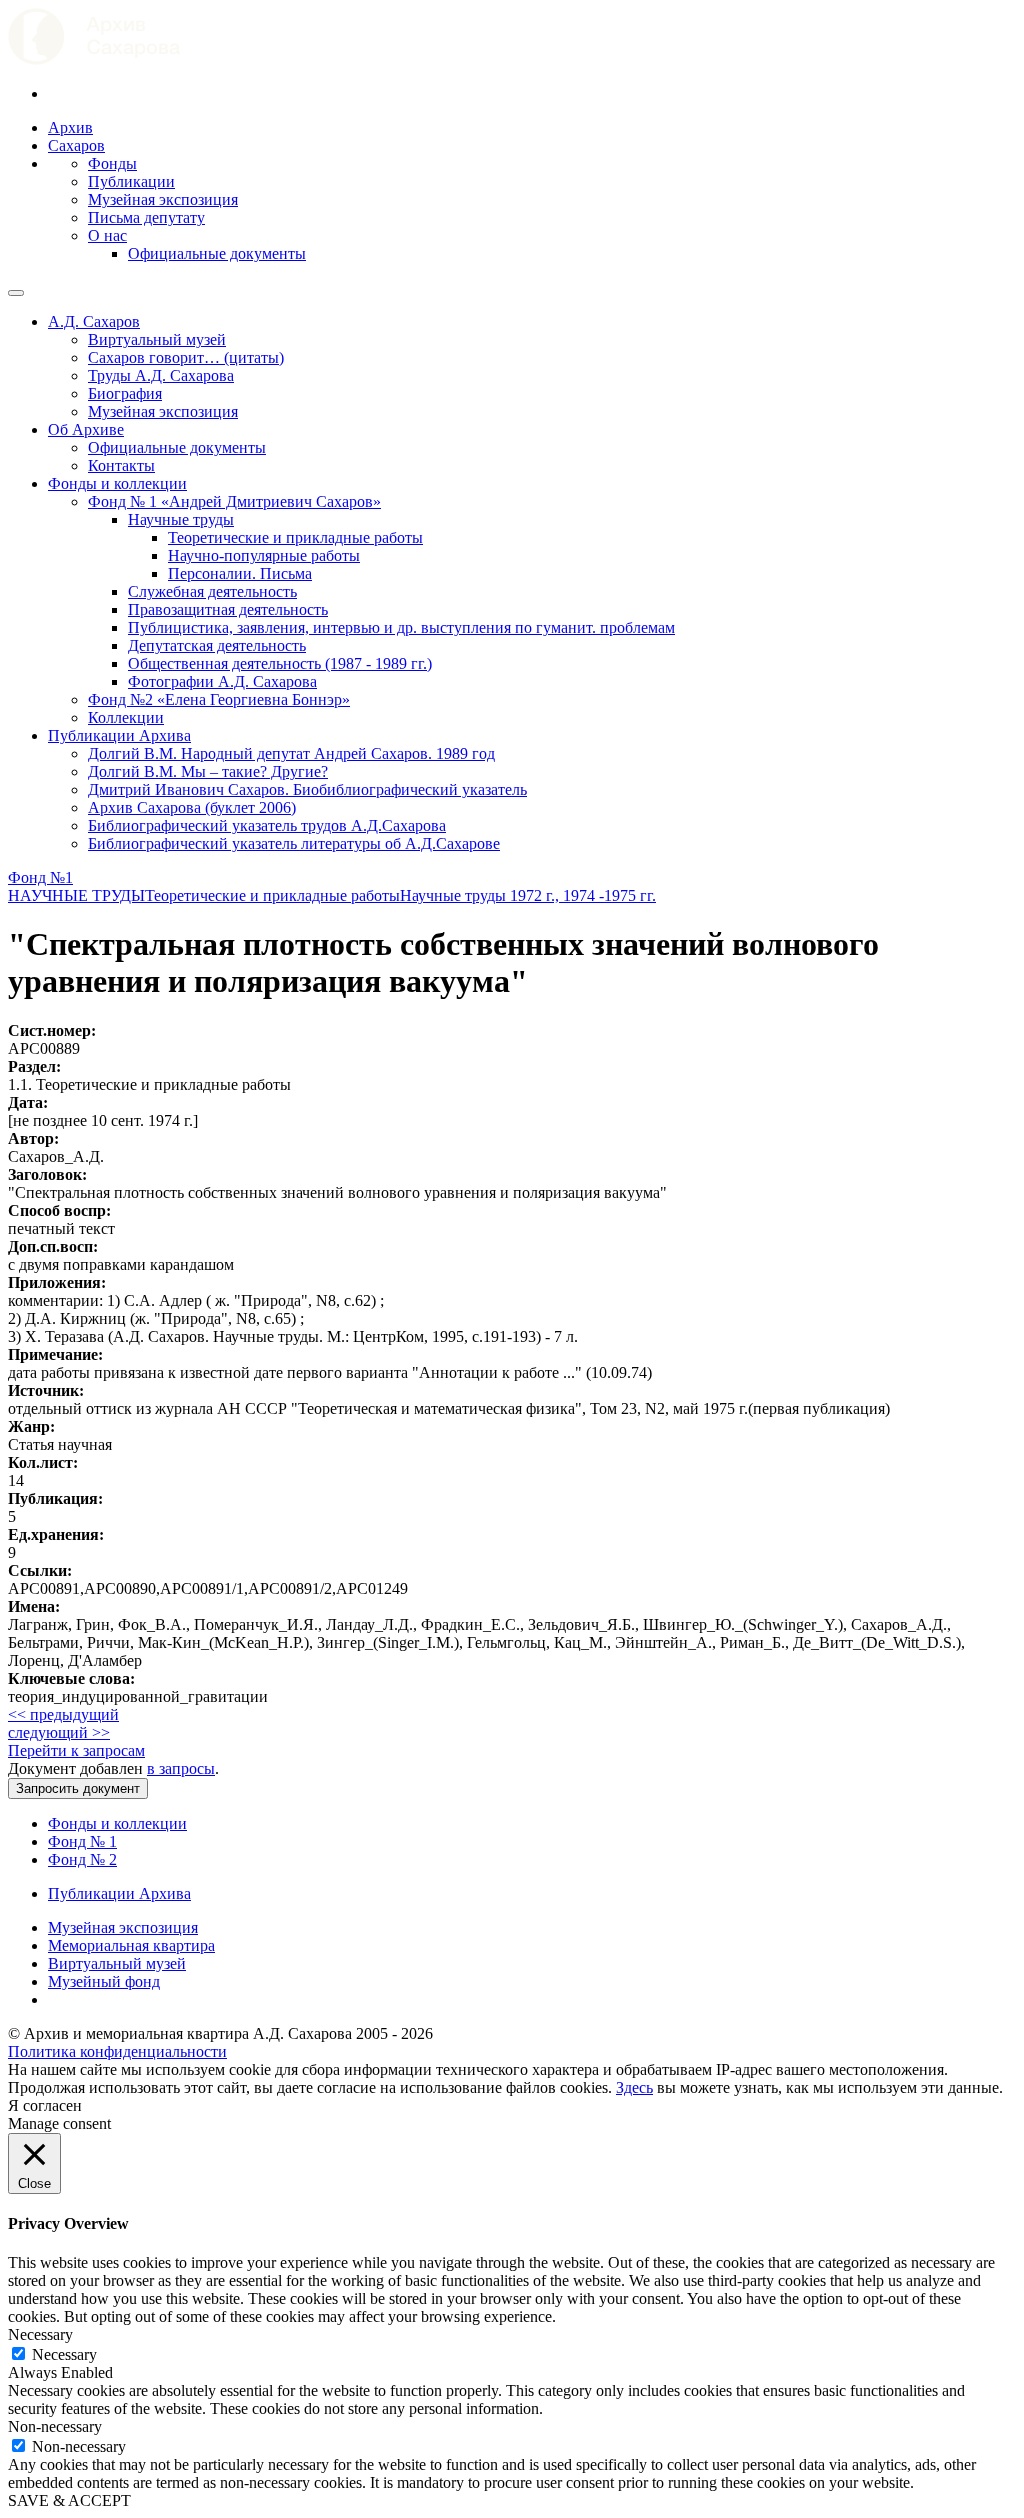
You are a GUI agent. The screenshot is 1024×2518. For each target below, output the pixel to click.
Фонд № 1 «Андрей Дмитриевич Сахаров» (234, 501)
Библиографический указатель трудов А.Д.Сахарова (267, 825)
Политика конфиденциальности (117, 2051)
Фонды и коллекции (117, 483)
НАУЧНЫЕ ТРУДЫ (76, 895)
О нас (107, 235)
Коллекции (126, 717)
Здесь (634, 2087)
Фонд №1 (40, 877)
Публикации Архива (119, 735)
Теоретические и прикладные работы (295, 537)
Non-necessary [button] (55, 2426)
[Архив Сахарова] (94, 59)
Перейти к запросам (76, 1750)
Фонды (112, 163)
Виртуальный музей (157, 339)
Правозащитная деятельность (228, 609)
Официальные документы (217, 253)
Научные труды (181, 519)
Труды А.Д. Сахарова (161, 375)
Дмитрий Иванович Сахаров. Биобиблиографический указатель (307, 789)
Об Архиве (86, 429)
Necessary (64, 2354)
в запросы (181, 1768)
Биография (125, 393)
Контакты (121, 465)
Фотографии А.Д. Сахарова (222, 681)
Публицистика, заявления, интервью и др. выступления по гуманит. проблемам (401, 627)
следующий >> (59, 1732)
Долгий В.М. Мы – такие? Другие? (208, 771)
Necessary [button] (40, 2334)
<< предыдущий (63, 1714)
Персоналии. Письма (240, 573)
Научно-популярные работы (264, 555)
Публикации (131, 181)
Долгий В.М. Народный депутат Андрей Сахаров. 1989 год (291, 753)
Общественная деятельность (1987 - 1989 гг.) (280, 663)
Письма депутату (146, 217)
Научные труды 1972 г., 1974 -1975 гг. (528, 895)
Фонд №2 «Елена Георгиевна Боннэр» (219, 699)
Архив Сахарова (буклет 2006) (192, 807)
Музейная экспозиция (163, 199)
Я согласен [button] (45, 2105)
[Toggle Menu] (16, 293)
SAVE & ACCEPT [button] (69, 2500)
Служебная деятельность (212, 591)
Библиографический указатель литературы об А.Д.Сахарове (294, 843)
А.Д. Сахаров (94, 321)
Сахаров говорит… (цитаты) (186, 357)
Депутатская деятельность (217, 645)
